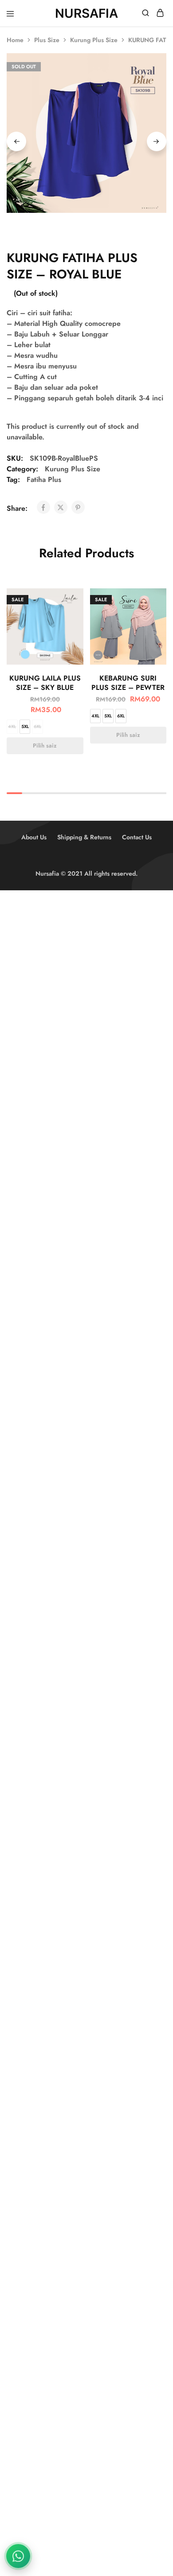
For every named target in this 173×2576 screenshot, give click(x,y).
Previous (16, 141)
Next (157, 141)
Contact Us (137, 837)
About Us (34, 837)
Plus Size (47, 40)
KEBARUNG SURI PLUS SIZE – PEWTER (128, 683)
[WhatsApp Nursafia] (18, 2556)
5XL (25, 726)
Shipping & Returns (84, 837)
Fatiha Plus (44, 480)
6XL (37, 726)
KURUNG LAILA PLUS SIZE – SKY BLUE (45, 683)
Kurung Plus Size (94, 40)
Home (15, 40)
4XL (12, 726)
